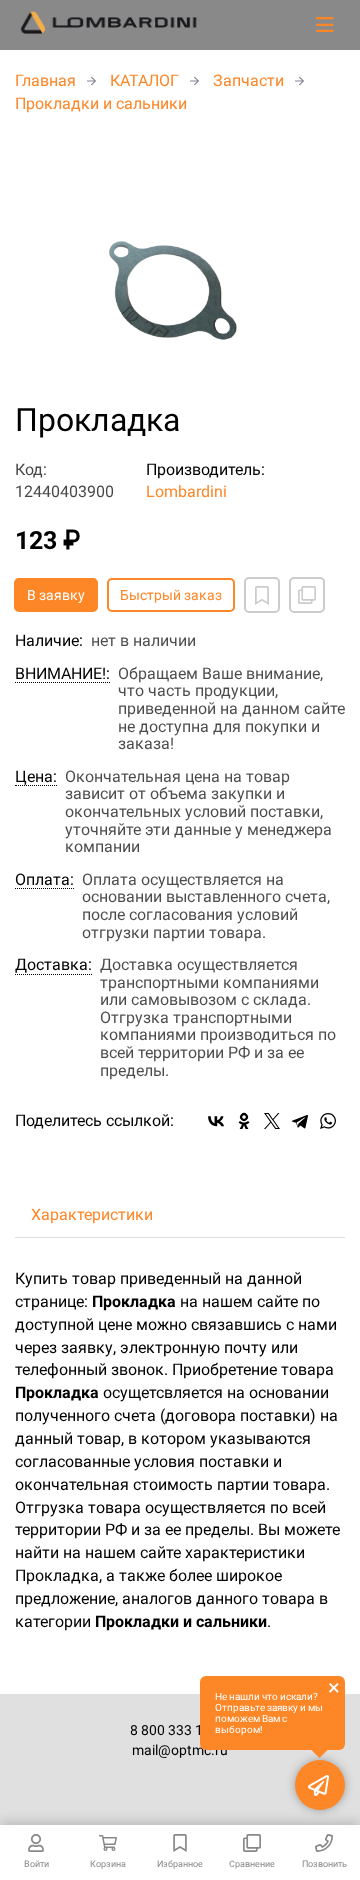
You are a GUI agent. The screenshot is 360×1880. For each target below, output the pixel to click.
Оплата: (44, 880)
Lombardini (186, 491)
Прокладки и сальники (101, 103)
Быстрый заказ (171, 595)
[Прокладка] (180, 260)
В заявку (56, 595)
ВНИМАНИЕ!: (62, 674)
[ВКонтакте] (216, 1121)
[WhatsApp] (328, 1121)
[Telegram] (300, 1121)
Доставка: (53, 965)
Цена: (36, 777)
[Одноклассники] (244, 1121)
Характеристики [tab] (92, 1214)
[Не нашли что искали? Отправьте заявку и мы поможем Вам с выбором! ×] (320, 1785)
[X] (272, 1121)
